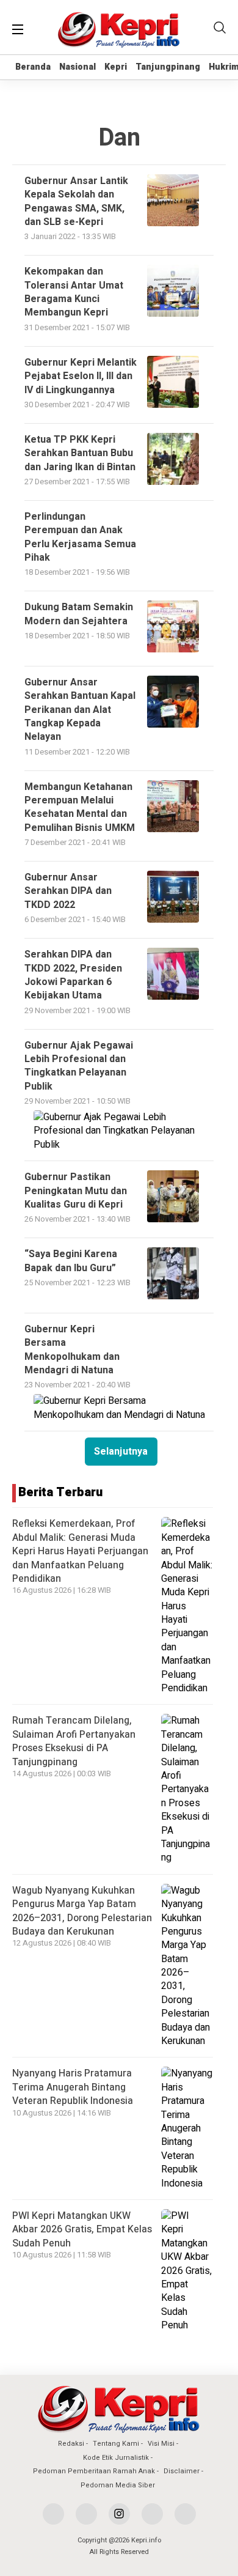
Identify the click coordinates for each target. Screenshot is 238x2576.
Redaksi (71, 2444)
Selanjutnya (121, 1452)
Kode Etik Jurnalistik (116, 2458)
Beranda (33, 67)
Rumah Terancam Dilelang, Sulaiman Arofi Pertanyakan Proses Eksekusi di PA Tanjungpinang (74, 1741)
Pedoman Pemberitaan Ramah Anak (94, 2471)
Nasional (78, 67)
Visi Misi (161, 2444)
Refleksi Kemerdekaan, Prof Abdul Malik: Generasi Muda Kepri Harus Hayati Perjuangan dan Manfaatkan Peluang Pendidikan (80, 1551)
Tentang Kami (116, 2444)
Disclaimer (182, 2471)
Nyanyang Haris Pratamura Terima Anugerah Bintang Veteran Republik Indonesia (73, 2087)
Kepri (116, 67)
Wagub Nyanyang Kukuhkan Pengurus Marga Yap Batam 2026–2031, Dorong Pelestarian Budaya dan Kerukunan (82, 1911)
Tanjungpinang (168, 67)
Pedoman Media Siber (118, 2485)
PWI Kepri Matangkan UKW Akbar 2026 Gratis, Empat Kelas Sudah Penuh (82, 2230)
